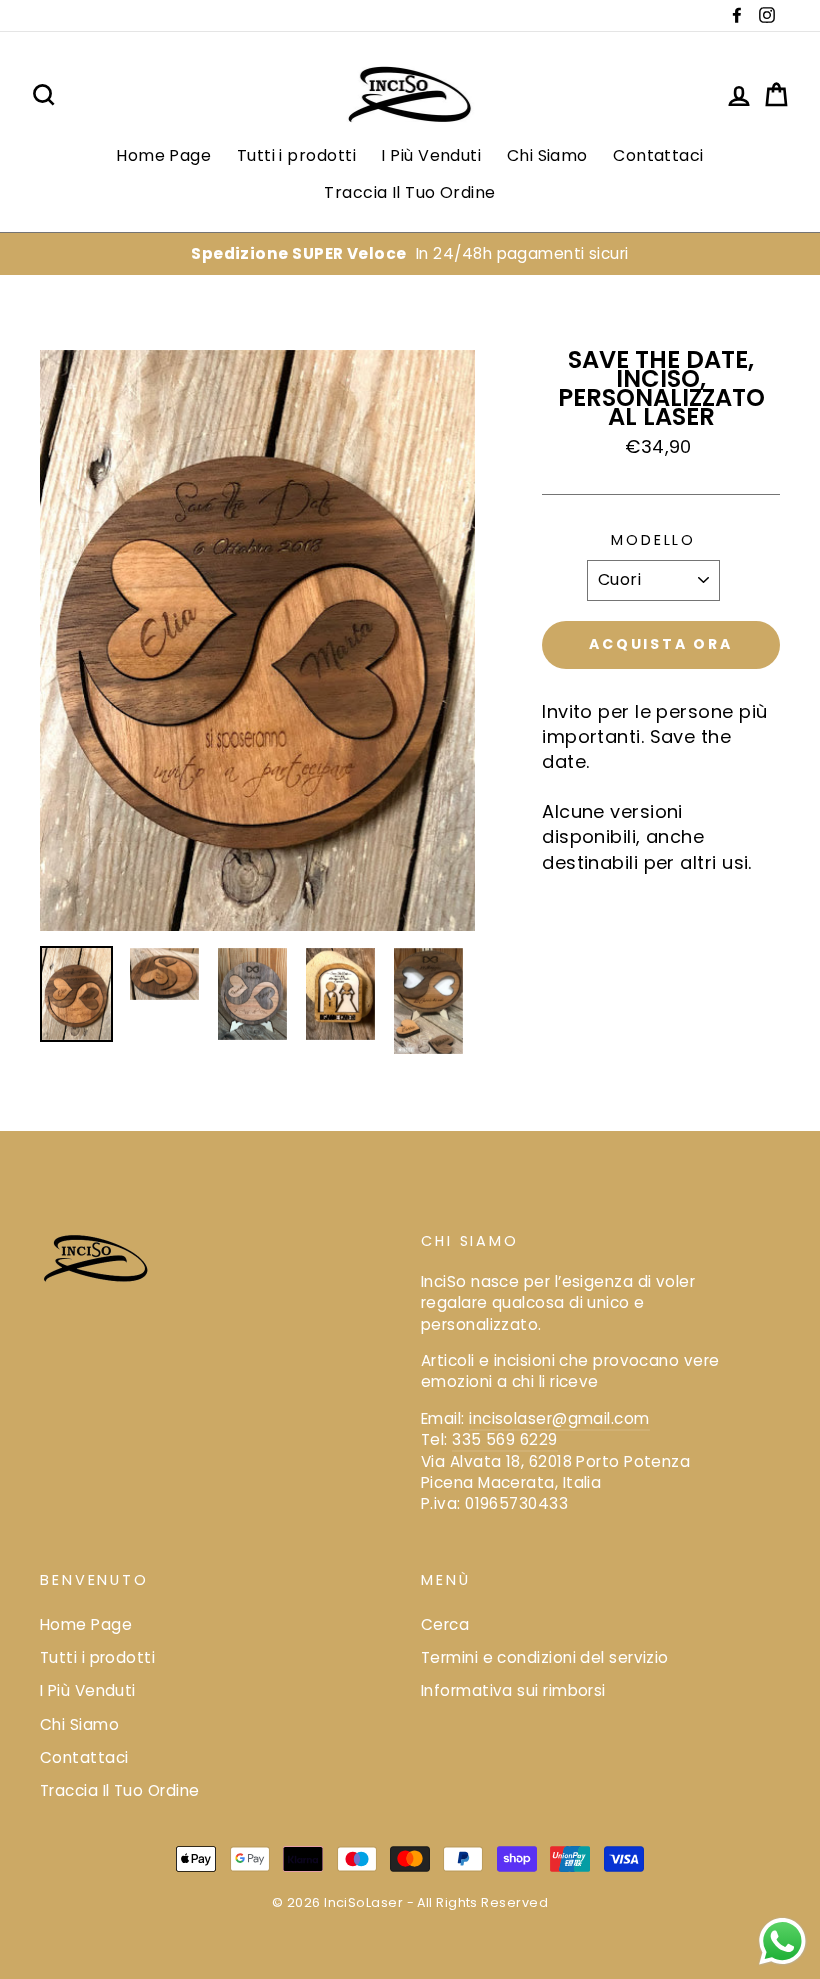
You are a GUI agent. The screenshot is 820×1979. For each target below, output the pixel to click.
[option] (410, 253)
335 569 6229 (504, 1439)
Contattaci (658, 155)
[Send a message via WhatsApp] (782, 1941)
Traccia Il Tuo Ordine (409, 192)
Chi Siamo (547, 155)
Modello (653, 540)
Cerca (445, 1624)
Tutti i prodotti (296, 155)
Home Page (163, 155)
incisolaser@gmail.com (559, 1418)
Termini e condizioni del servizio (545, 1657)
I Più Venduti (431, 155)
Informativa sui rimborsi (513, 1690)
